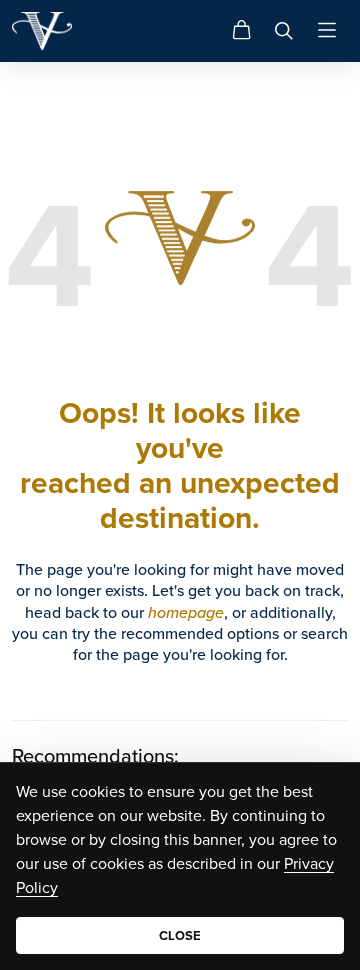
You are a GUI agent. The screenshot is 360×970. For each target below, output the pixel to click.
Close (180, 935)
